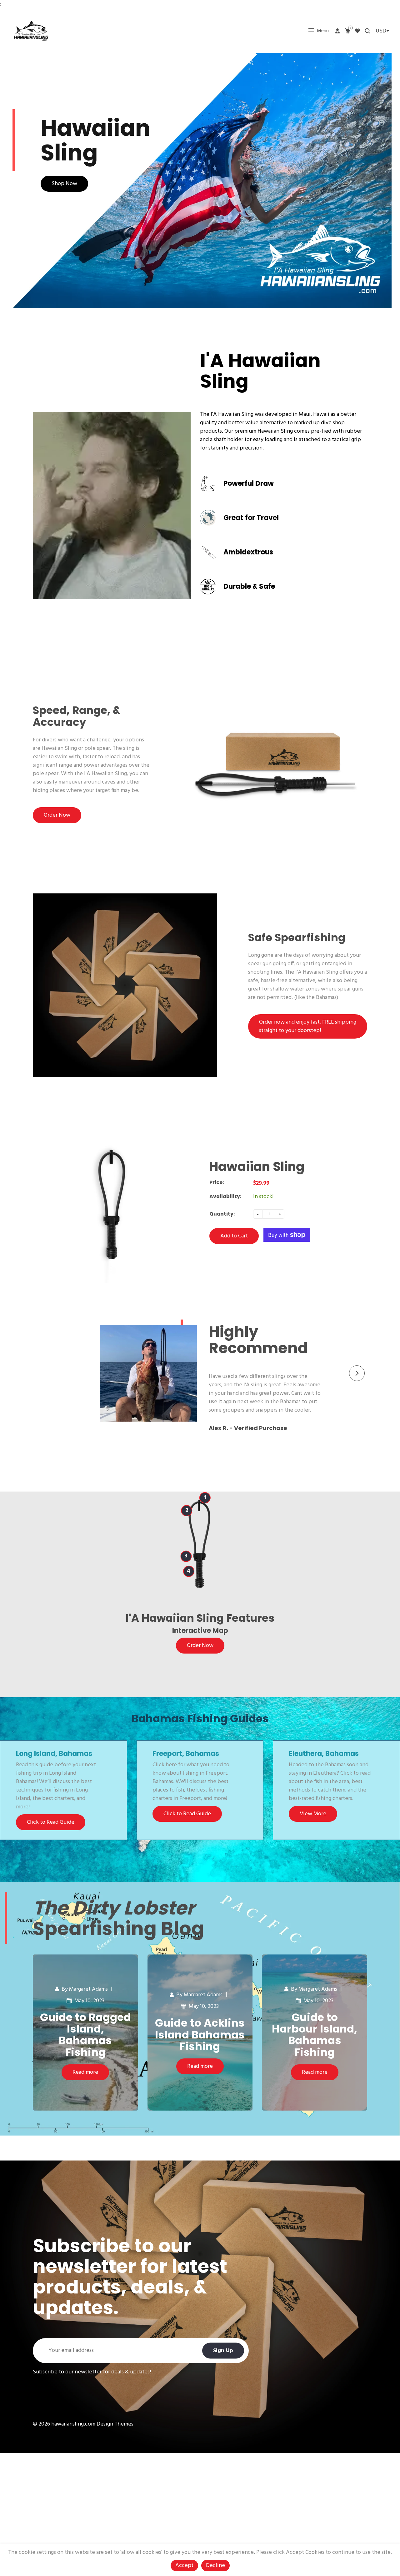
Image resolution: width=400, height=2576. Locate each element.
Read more (85, 2072)
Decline (215, 2566)
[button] (357, 1373)
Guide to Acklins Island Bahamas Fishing (200, 2035)
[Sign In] (337, 31)
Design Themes (115, 2424)
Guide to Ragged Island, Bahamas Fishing (85, 2035)
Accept (184, 2566)
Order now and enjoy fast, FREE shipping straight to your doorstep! (308, 1026)
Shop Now (64, 184)
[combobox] (382, 31)
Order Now (57, 815)
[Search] (367, 31)
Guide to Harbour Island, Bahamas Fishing (315, 2035)
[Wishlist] (357, 31)
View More (313, 1814)
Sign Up (223, 2350)
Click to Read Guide (51, 1822)
